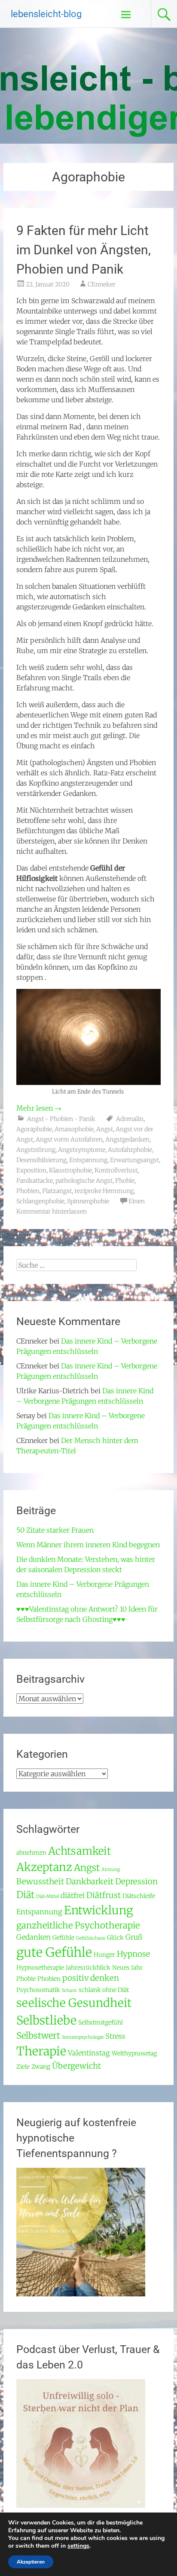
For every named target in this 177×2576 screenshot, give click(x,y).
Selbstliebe (46, 2020)
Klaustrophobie (70, 1170)
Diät (25, 1895)
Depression (136, 1882)
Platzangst (57, 1191)
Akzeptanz (44, 1867)
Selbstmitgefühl (101, 2022)
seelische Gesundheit (74, 2003)
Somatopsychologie (83, 2037)
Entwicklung (99, 1910)
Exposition (31, 1170)
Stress (115, 2036)
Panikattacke (35, 1181)
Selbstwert (38, 2036)
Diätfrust (104, 1895)
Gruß (134, 1937)
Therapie (41, 2051)
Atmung (111, 1869)
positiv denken (91, 1978)
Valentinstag (89, 2053)
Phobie (125, 1181)
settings (78, 2546)
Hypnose (134, 1954)
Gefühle (63, 1937)
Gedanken (34, 1937)
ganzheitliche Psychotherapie (78, 1925)
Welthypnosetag (134, 2053)
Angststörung (36, 1150)
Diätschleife (139, 1896)
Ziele (23, 2067)
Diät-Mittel (47, 1897)
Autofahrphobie (130, 1150)
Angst (105, 1129)
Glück (115, 1937)
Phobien (28, 1191)
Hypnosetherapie (40, 1967)
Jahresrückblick (88, 1967)
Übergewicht (76, 2066)
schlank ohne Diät (104, 1990)
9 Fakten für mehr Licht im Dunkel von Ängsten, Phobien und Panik (84, 250)
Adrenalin (130, 1119)
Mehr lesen (39, 1108)
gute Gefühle (54, 1952)
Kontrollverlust (116, 1170)
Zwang (41, 2067)
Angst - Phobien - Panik (61, 1119)
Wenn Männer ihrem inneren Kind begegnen (88, 1545)
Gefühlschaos (91, 1938)
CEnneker (102, 284)
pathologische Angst (84, 1181)
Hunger (104, 1955)
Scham (69, 1990)
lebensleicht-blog (46, 14)
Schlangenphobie (40, 1201)
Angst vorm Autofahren (69, 1139)
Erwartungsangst (134, 1160)
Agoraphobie (34, 1129)
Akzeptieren (31, 2562)
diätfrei (73, 1896)
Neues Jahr (127, 1967)
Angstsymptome (82, 1150)
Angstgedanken (127, 1139)
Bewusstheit (40, 1882)
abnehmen (31, 1853)
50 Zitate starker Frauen (55, 1530)
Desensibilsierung (41, 1160)
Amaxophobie (74, 1129)
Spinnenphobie (88, 1201)
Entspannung (88, 1160)
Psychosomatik (38, 1990)
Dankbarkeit (90, 1882)
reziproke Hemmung (104, 1191)
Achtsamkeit (79, 1851)
